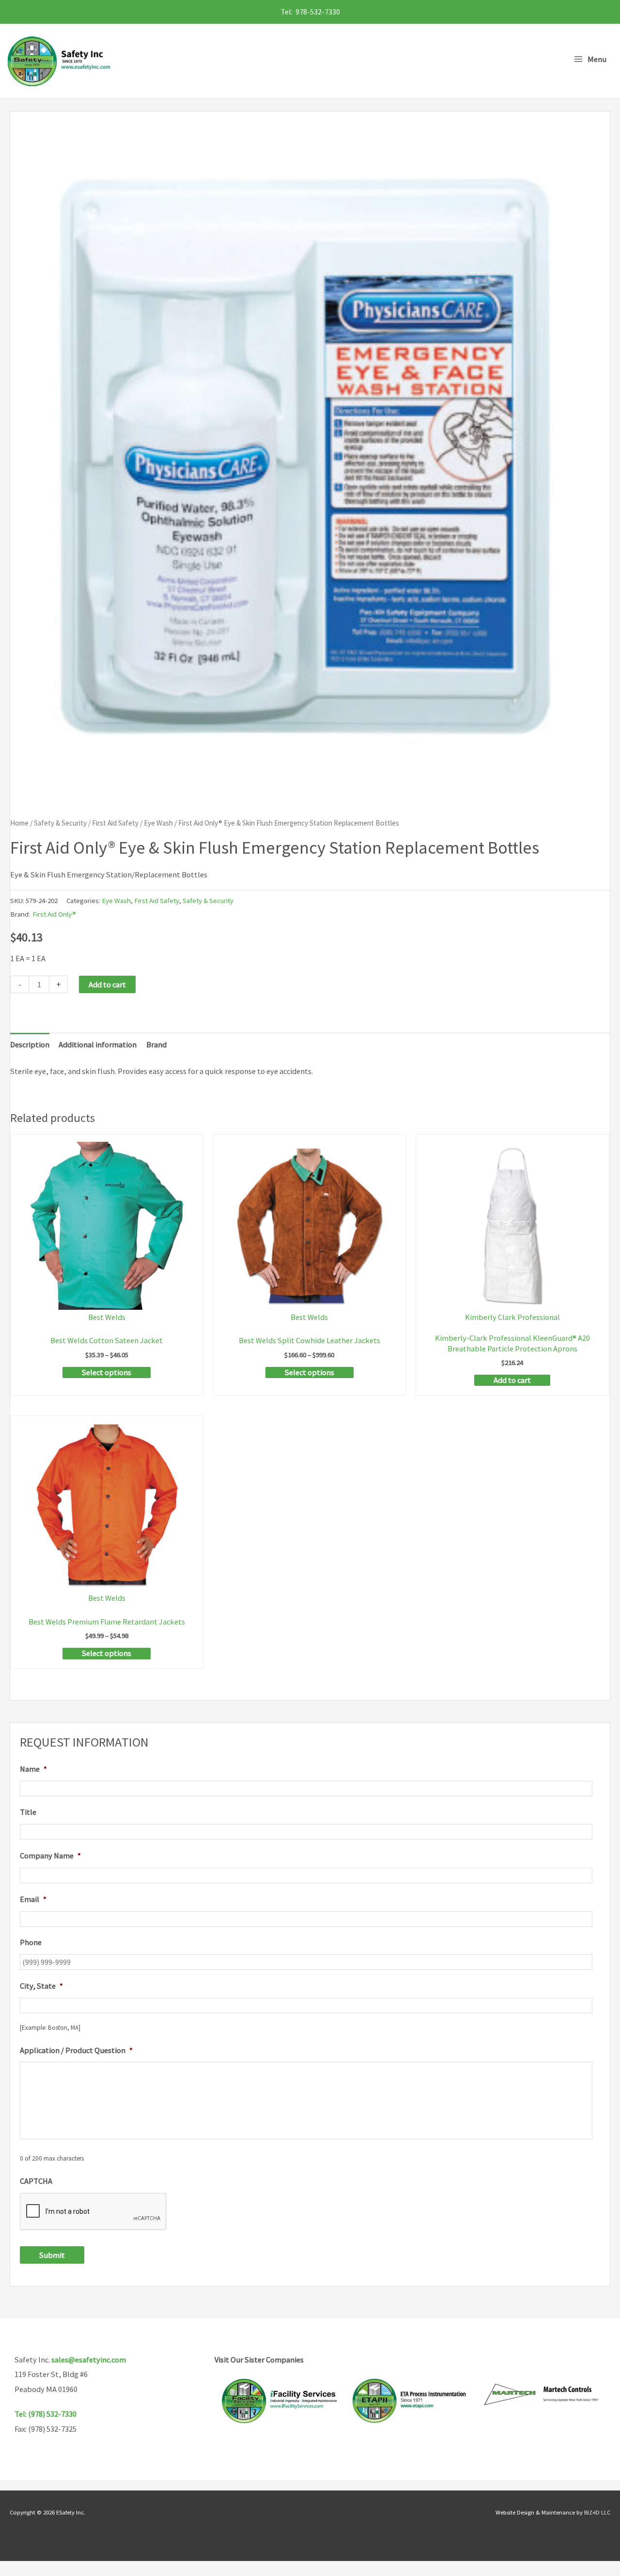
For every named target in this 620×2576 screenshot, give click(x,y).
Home (19, 823)
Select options (107, 1372)
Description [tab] (30, 1044)
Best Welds (107, 1317)
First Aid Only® (54, 914)
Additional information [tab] (98, 1044)
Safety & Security (60, 823)
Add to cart (107, 984)
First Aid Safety (115, 823)
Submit (52, 2255)
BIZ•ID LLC (597, 2512)
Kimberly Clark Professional (512, 1317)
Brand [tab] (156, 1044)
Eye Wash (158, 823)
